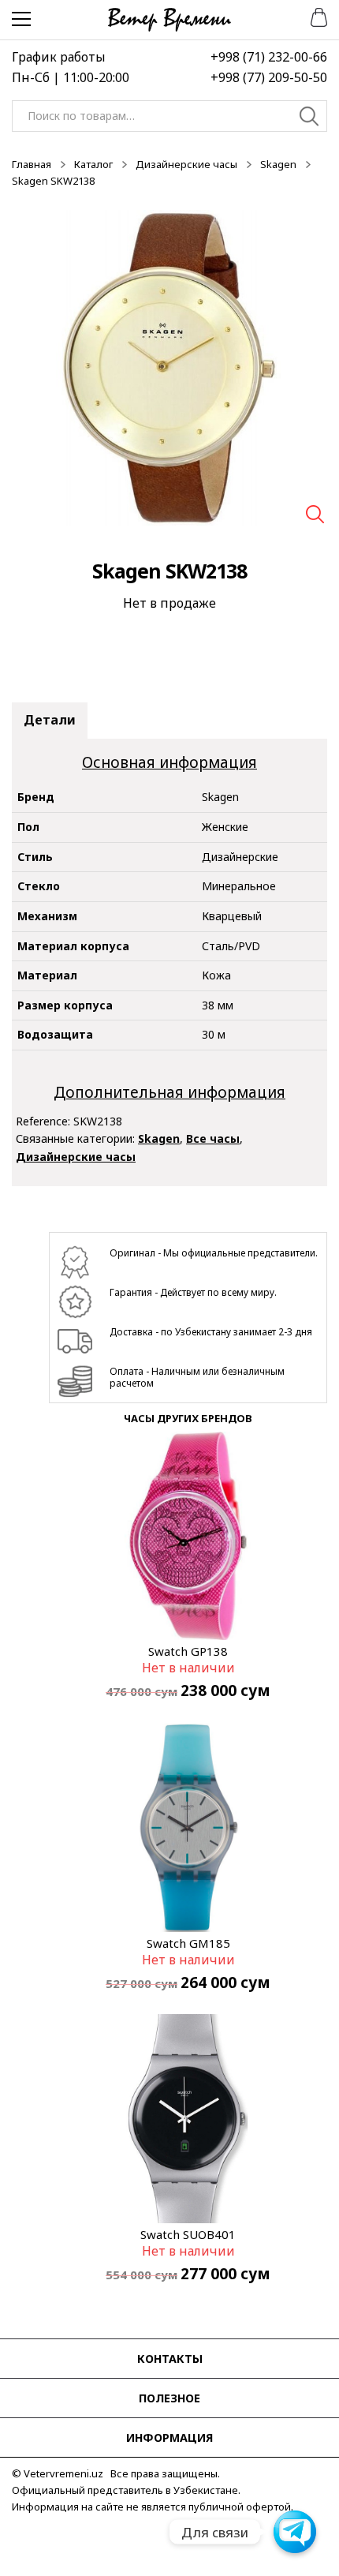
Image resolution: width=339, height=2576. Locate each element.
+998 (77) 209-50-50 (269, 77)
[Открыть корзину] (313, 16)
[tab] (50, 721)
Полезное (169, 2398)
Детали (50, 720)
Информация (169, 2437)
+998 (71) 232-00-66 (269, 57)
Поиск (309, 118)
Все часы (213, 1138)
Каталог (93, 164)
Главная (32, 164)
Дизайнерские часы (186, 164)
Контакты (170, 2359)
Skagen (278, 164)
